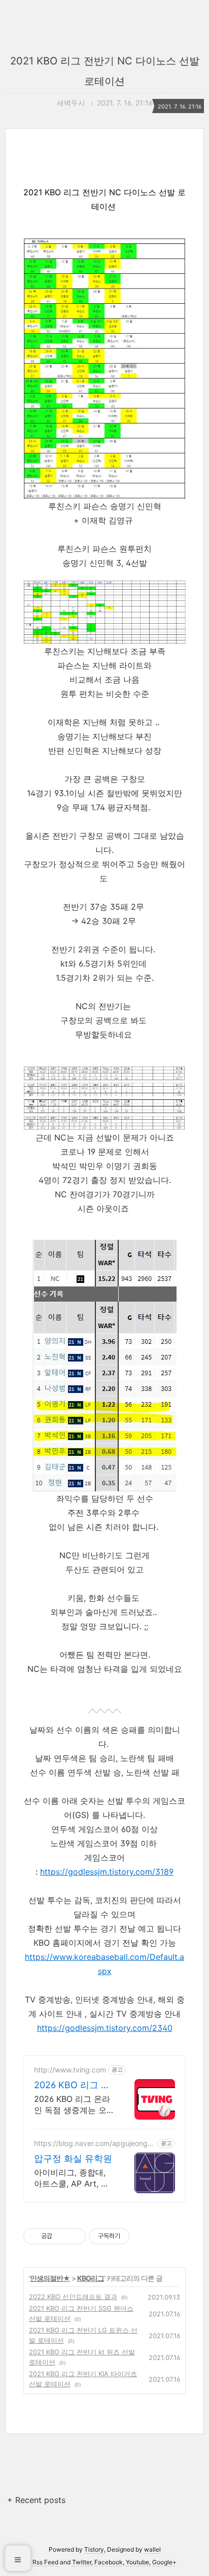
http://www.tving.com (70, 2070)
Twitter (82, 2562)
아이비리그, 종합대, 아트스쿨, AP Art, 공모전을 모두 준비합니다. (73, 2178)
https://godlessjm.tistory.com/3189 (107, 1872)
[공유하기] (62, 2236)
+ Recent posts (36, 2500)
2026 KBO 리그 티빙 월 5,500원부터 (72, 2085)
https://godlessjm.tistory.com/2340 (105, 2028)
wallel (152, 2549)
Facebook (109, 2562)
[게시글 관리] (74, 2236)
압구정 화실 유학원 (73, 2158)
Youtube (137, 2562)
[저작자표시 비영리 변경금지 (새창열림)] (143, 2236)
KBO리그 (91, 2278)
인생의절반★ (50, 2278)
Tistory (94, 2549)
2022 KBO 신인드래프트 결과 (73, 2297)
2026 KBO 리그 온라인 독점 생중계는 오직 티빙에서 (72, 2105)
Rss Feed (45, 2562)
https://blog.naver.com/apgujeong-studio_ (94, 2143)
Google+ (164, 2562)
